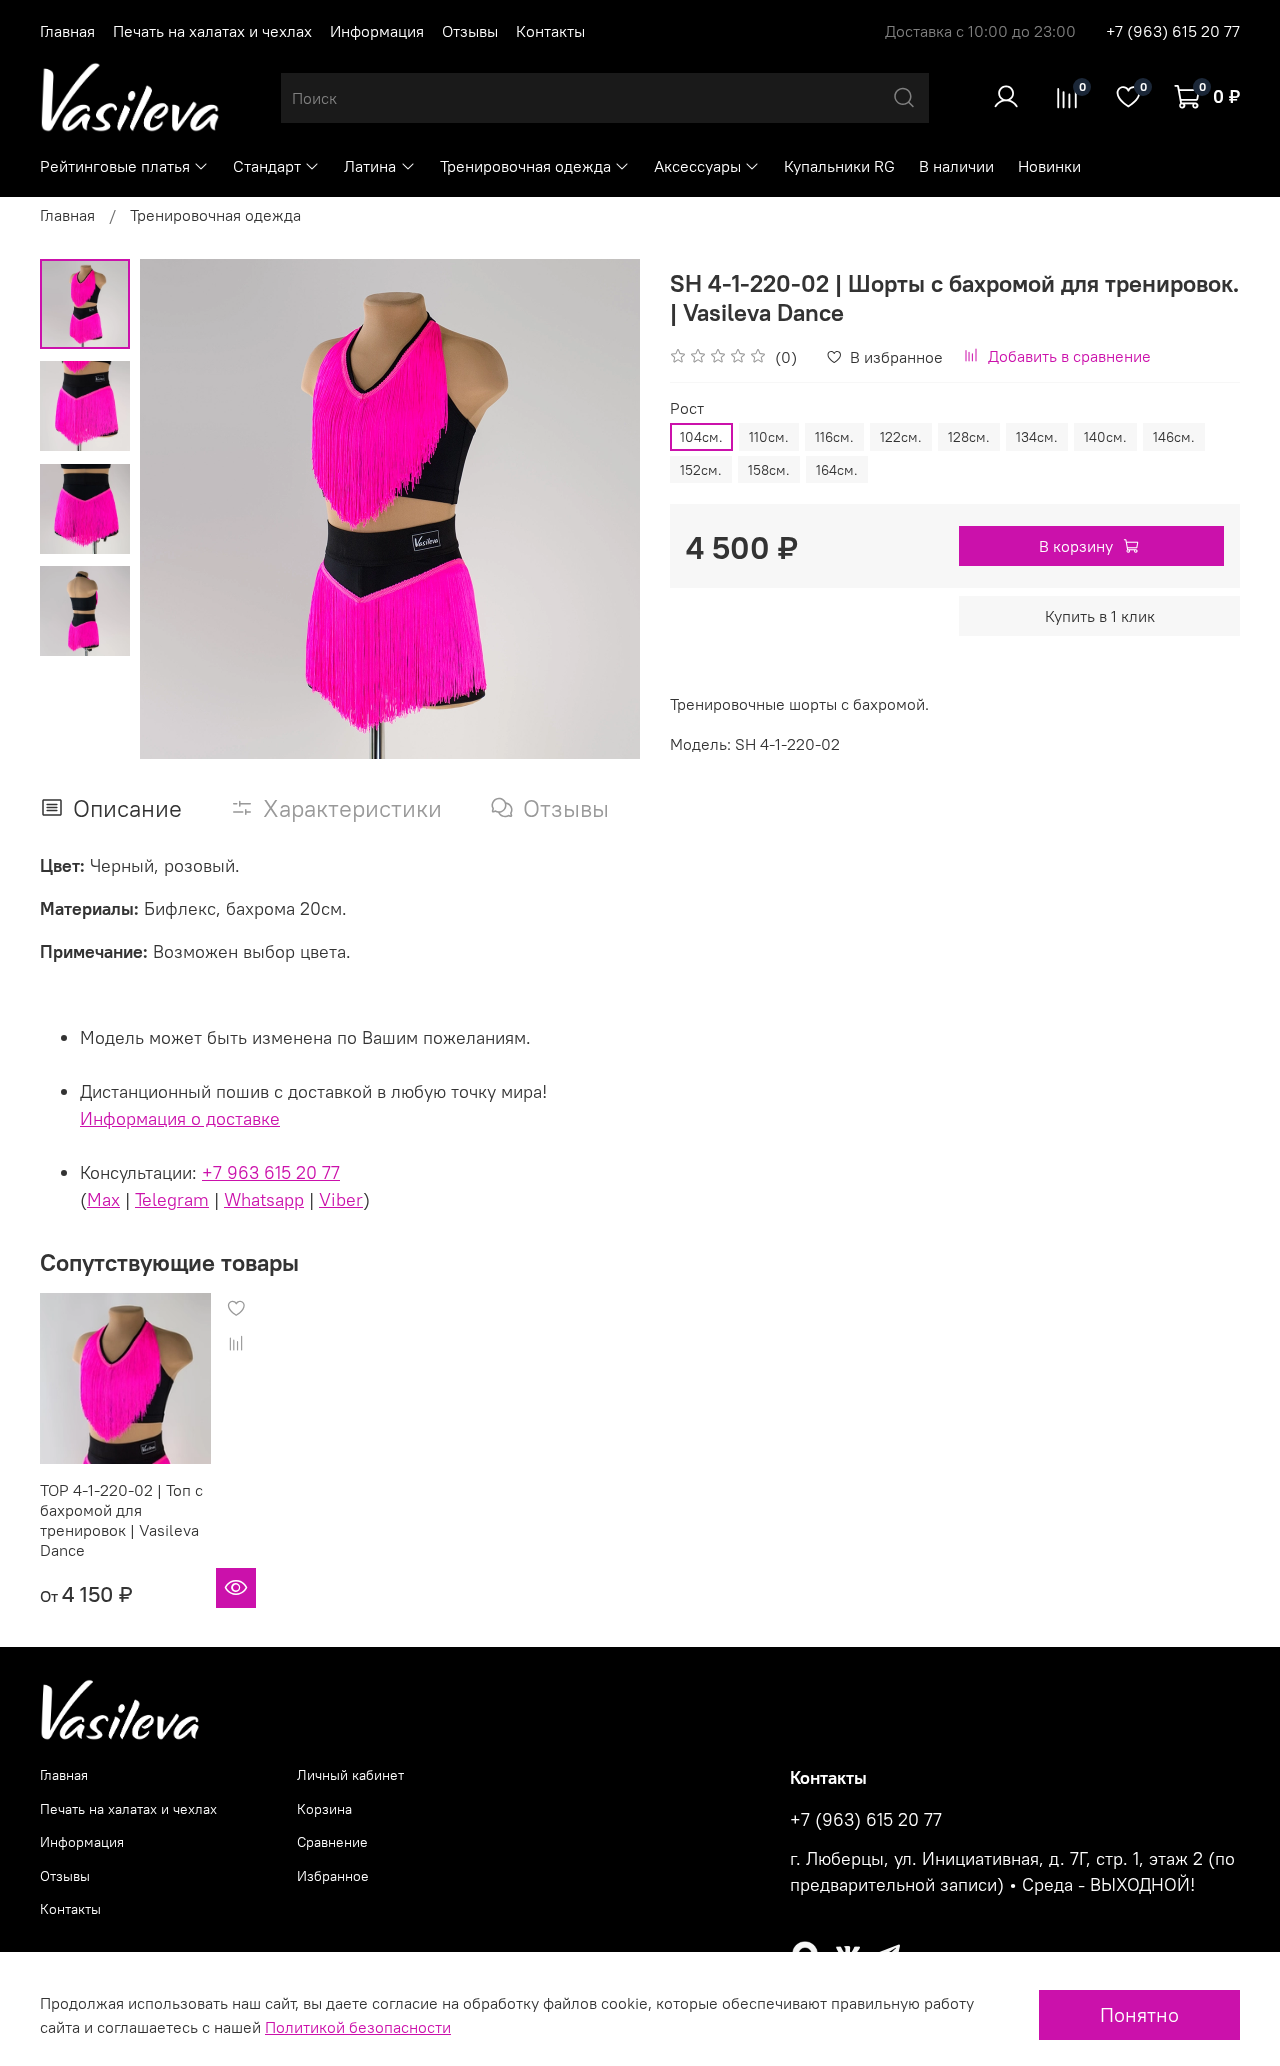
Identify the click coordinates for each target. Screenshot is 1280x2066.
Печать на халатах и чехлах (212, 31)
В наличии (956, 166)
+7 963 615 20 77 (271, 1172)
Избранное (333, 1876)
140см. (1105, 437)
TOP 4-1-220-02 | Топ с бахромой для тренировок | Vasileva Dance (121, 1520)
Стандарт (267, 166)
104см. (701, 437)
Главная (67, 31)
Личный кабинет (350, 1775)
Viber (341, 1199)
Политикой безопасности (358, 2027)
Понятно (1139, 2014)
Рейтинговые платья (115, 166)
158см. (769, 470)
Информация (377, 31)
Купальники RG (839, 166)
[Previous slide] (180, 509)
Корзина (324, 1809)
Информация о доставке (180, 1118)
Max (103, 1199)
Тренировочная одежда (525, 166)
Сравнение (332, 1842)
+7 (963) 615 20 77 (1173, 31)
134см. (1037, 437)
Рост (687, 408)
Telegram (172, 1199)
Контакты (550, 31)
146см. (1174, 437)
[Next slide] (600, 509)
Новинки (1049, 166)
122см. (901, 437)
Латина (370, 166)
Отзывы (470, 31)
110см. (769, 437)
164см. (837, 470)
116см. (834, 437)
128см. (969, 437)
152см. (701, 470)
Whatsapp (264, 1199)
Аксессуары (697, 166)
